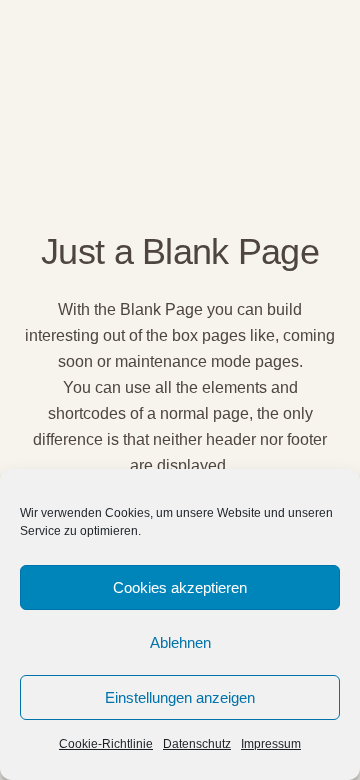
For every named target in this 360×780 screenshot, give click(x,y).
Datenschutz (197, 744)
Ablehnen (180, 642)
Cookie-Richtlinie (106, 744)
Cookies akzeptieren (180, 587)
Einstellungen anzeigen (180, 697)
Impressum (271, 744)
